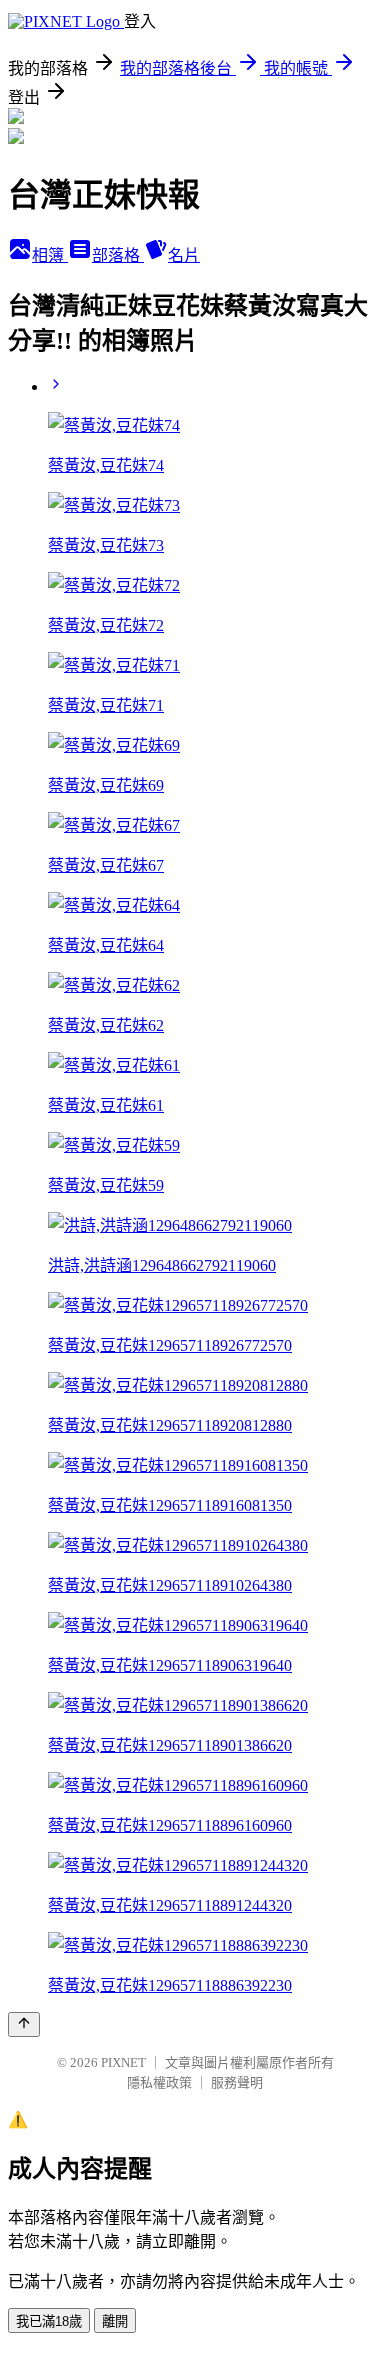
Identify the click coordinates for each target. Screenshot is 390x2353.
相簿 (50, 255)
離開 (115, 2321)
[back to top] (24, 2024)
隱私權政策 (159, 2082)
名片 (184, 255)
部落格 (118, 255)
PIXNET (123, 2062)
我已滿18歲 (49, 2321)
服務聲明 (237, 2082)
